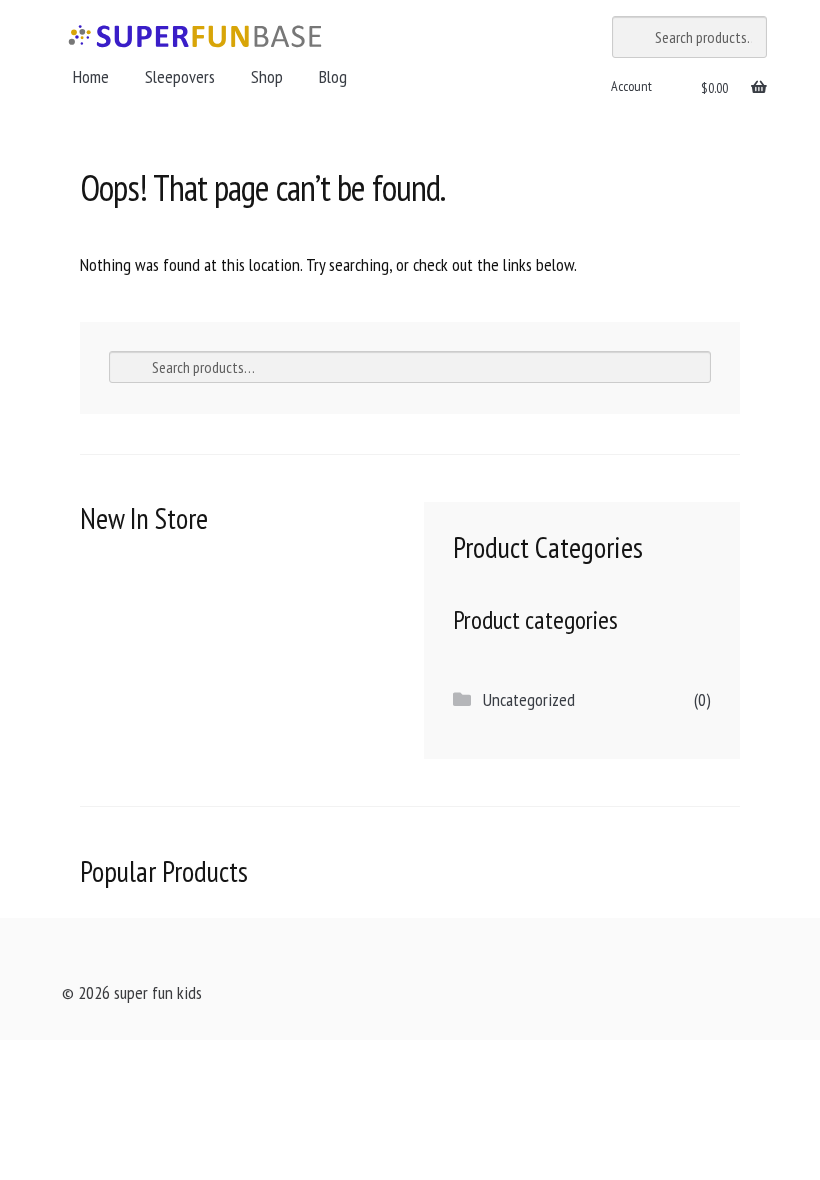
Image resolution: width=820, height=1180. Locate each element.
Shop (267, 76)
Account (631, 86)
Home (91, 76)
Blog (333, 76)
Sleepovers (180, 76)
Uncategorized (529, 699)
